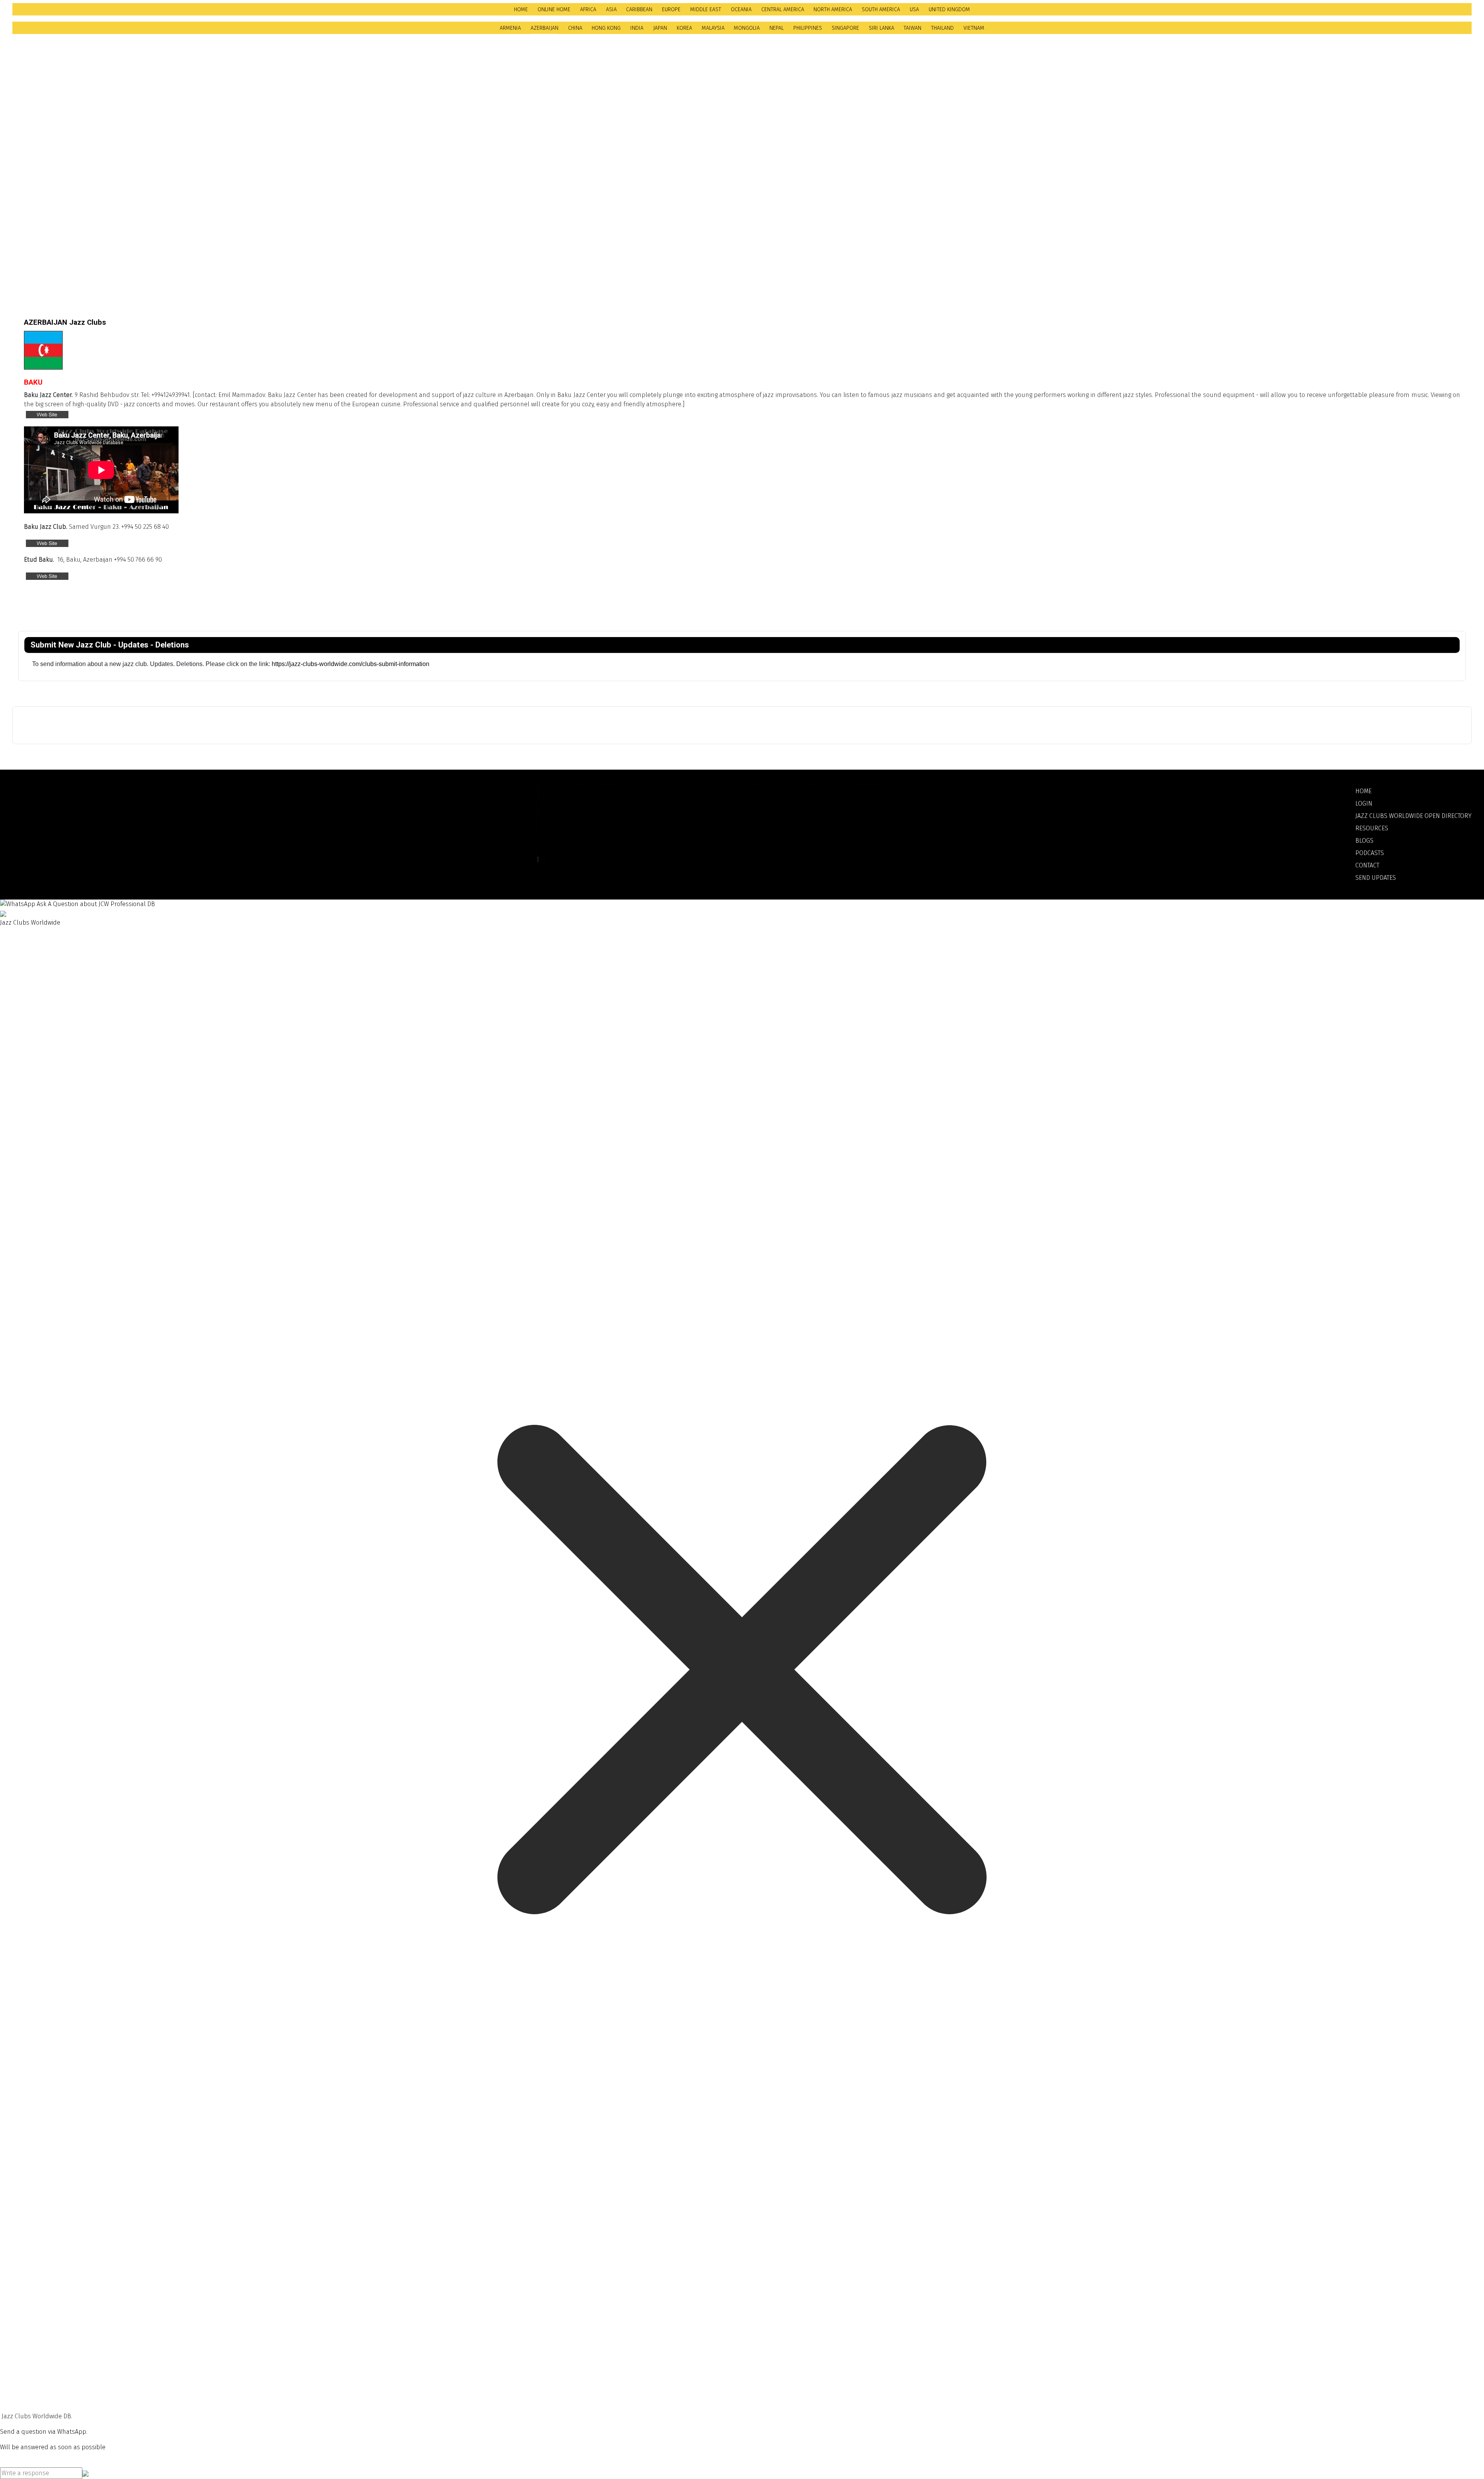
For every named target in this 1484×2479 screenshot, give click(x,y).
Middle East (706, 9)
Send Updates (1376, 878)
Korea (684, 28)
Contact (1367, 865)
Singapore (845, 28)
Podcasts (1370, 853)
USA (914, 9)
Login (1364, 803)
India (637, 28)
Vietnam (974, 28)
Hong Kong (606, 28)
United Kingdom (949, 9)
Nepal (777, 28)
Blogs (1364, 841)
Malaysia (713, 28)
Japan (660, 28)
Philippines (808, 28)
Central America (783, 9)
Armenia (510, 28)
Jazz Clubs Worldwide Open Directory (1413, 816)
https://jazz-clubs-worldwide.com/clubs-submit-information (351, 664)
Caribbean (639, 9)
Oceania (741, 9)
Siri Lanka (882, 28)
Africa (588, 9)
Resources (1372, 828)
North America (833, 9)
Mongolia (747, 28)
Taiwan (912, 28)
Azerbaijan (545, 28)
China (575, 28)
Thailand (942, 28)
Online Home (554, 9)
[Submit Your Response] (85, 2473)
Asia (611, 9)
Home (521, 9)
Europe (671, 9)
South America (881, 9)
